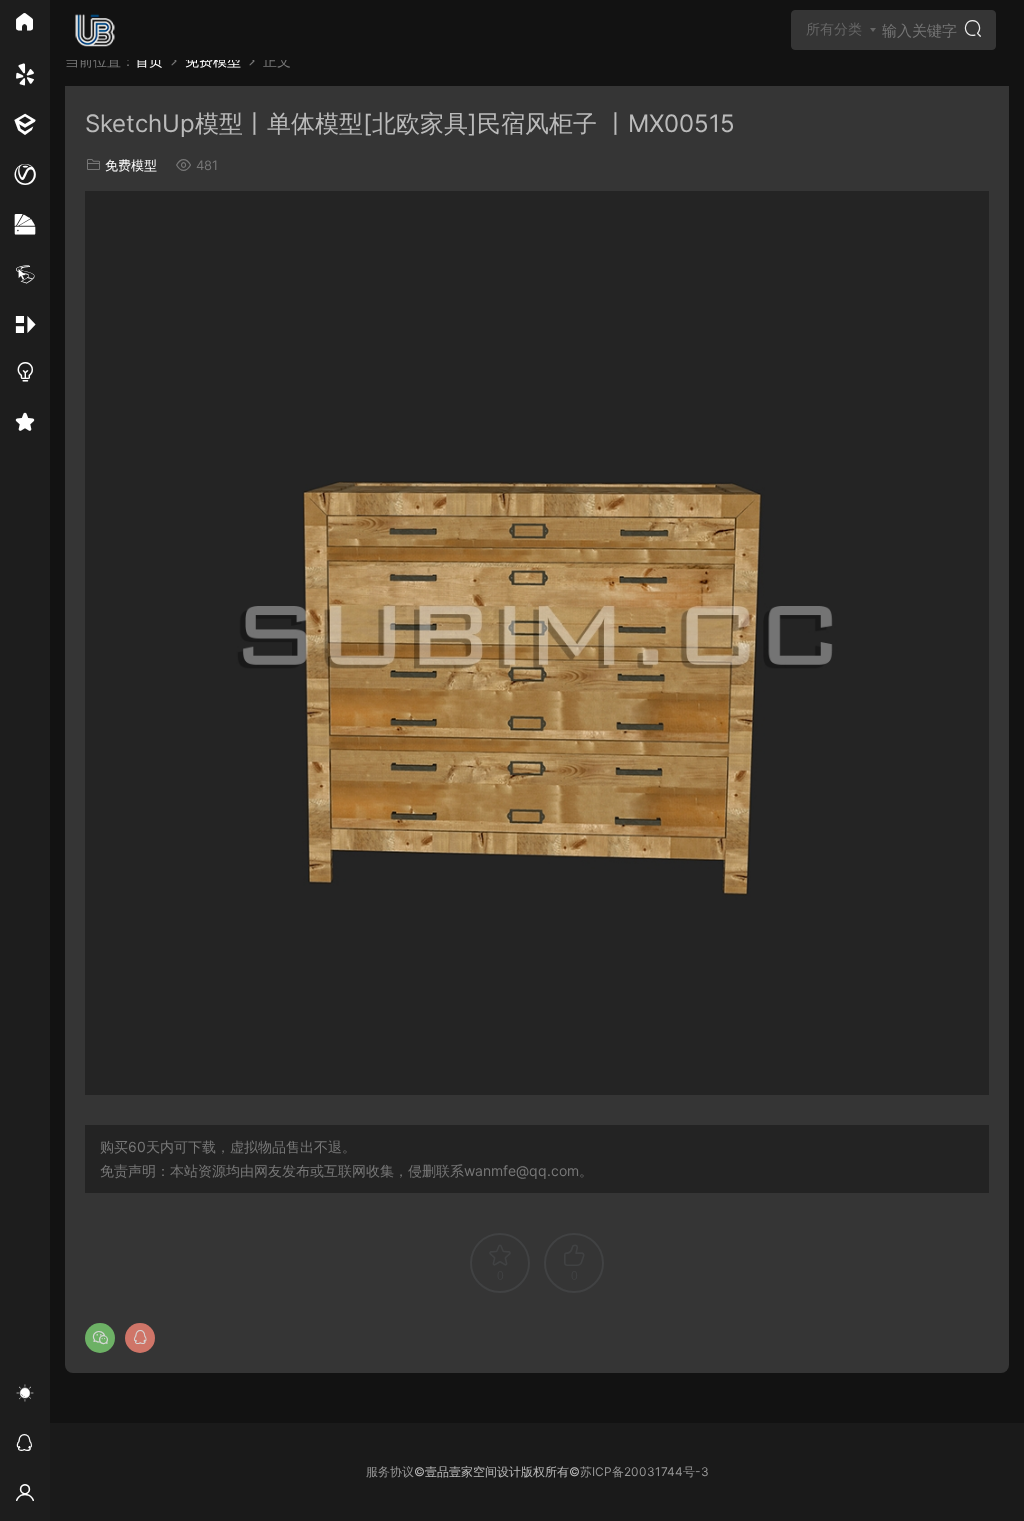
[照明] (25, 375)
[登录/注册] (25, 1496)
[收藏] (25, 425)
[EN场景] (25, 125)
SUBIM (95, 30)
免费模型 (131, 165)
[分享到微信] (100, 1338)
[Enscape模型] (25, 75)
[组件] (25, 325)
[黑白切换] (25, 1396)
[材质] (25, 225)
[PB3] (25, 275)
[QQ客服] (25, 1446)
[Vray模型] (25, 175)
